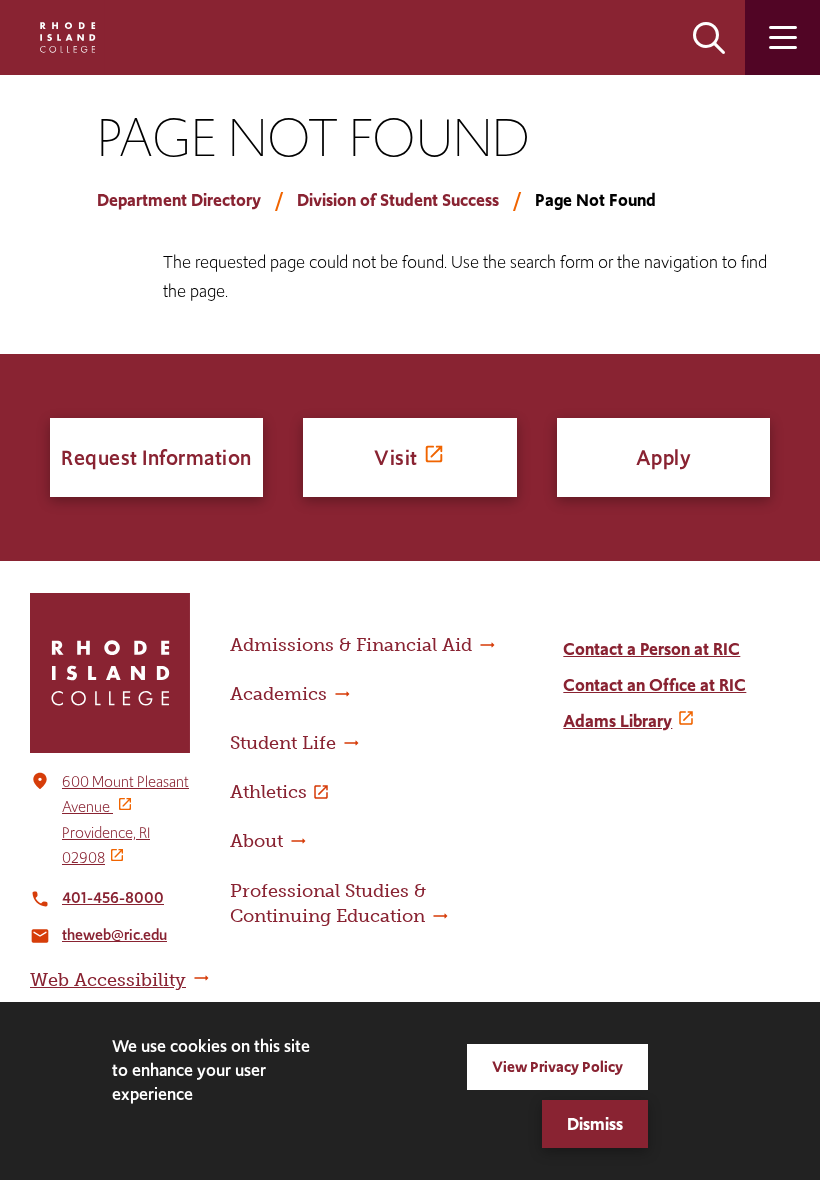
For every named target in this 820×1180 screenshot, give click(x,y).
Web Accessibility (108, 980)
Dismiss (595, 1124)
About (256, 841)
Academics (278, 694)
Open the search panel (709, 37)
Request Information (156, 457)
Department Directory (179, 200)
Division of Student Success (398, 200)
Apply (664, 457)
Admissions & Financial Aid (351, 645)
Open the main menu (782, 37)
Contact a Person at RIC (651, 649)
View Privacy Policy (557, 1066)
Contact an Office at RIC (654, 685)
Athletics (268, 792)
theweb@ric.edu (114, 934)
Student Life (283, 743)
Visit (396, 457)
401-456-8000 (113, 897)
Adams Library (617, 721)
